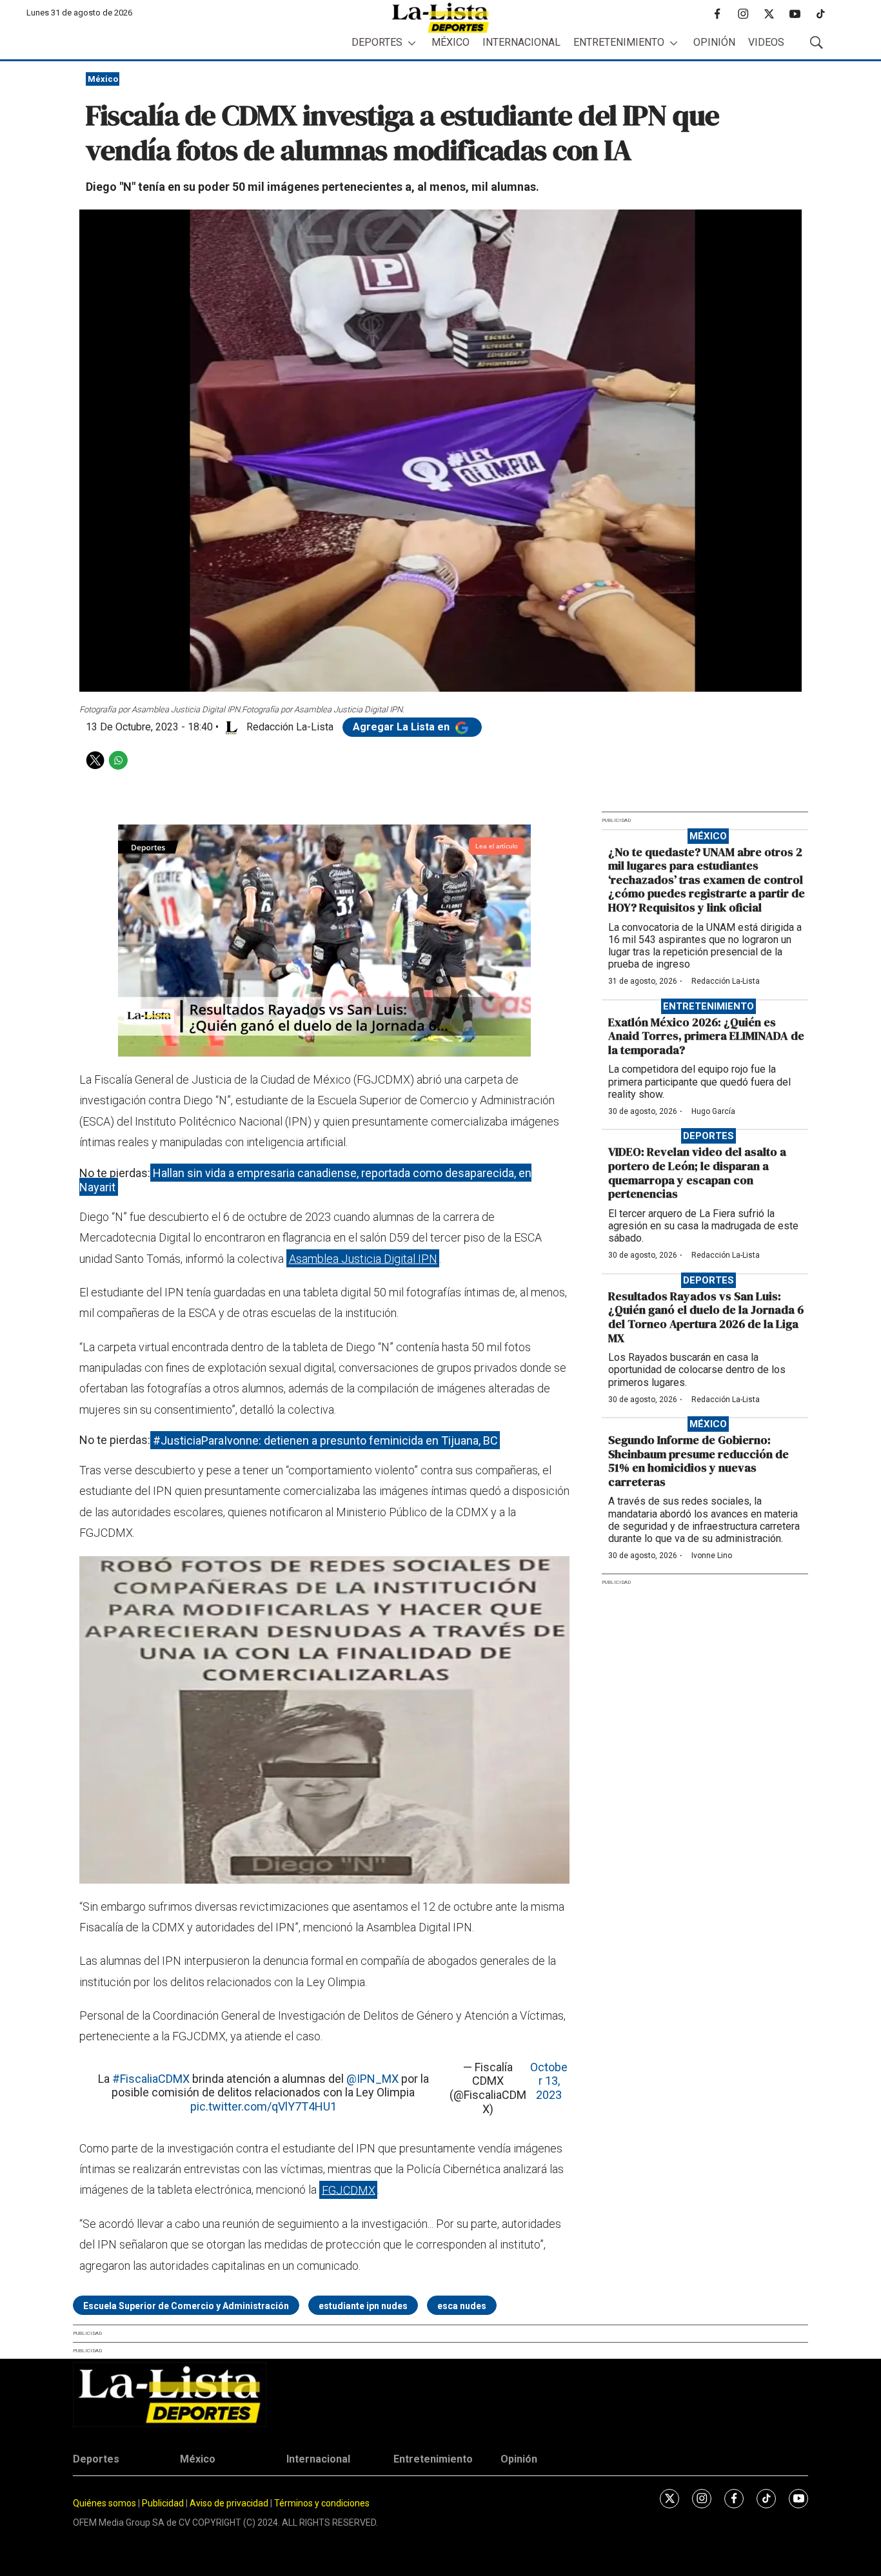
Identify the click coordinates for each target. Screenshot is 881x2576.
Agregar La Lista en (402, 727)
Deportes (377, 42)
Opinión (714, 42)
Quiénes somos (104, 2503)
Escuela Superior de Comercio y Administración (186, 2306)
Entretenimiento (619, 42)
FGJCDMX (349, 2190)
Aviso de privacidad (229, 2503)
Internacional (521, 42)
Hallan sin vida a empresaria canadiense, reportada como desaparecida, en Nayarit (305, 1180)
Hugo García (713, 1111)
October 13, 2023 (549, 2081)
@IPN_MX (372, 2079)
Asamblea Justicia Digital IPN (363, 1259)
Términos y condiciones (322, 2503)
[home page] (440, 18)
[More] (412, 43)
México (450, 42)
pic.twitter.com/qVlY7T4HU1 (263, 2106)
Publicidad (164, 2503)
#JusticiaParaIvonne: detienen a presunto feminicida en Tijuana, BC (325, 1440)
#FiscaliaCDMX (151, 2079)
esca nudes (462, 2306)
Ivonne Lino (712, 1556)
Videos (766, 42)
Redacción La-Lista (726, 981)
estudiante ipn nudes (363, 2306)
